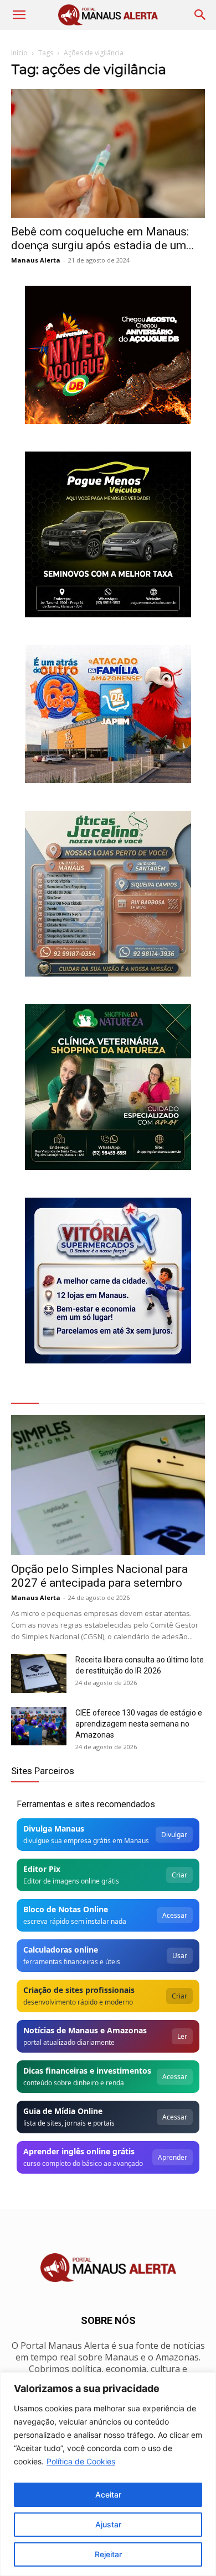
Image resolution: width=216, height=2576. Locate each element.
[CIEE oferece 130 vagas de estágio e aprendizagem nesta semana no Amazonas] (39, 1726)
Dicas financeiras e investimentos (87, 2071)
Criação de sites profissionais (79, 1990)
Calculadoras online (61, 1950)
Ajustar (108, 2524)
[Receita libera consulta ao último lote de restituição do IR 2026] (39, 1673)
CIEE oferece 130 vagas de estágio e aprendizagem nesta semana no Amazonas (139, 1724)
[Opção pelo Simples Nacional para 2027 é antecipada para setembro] (108, 1485)
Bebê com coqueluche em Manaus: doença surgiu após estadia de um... (103, 238)
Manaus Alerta (36, 260)
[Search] (200, 15)
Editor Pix (42, 1869)
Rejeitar (108, 2554)
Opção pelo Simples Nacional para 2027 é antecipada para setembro (99, 1576)
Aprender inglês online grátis (79, 2151)
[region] (108, 2474)
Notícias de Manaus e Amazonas (85, 2030)
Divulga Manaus (54, 1829)
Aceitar (108, 2494)
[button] (19, 15)
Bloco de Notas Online (66, 1909)
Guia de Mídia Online (63, 2111)
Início (19, 53)
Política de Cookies (81, 2461)
